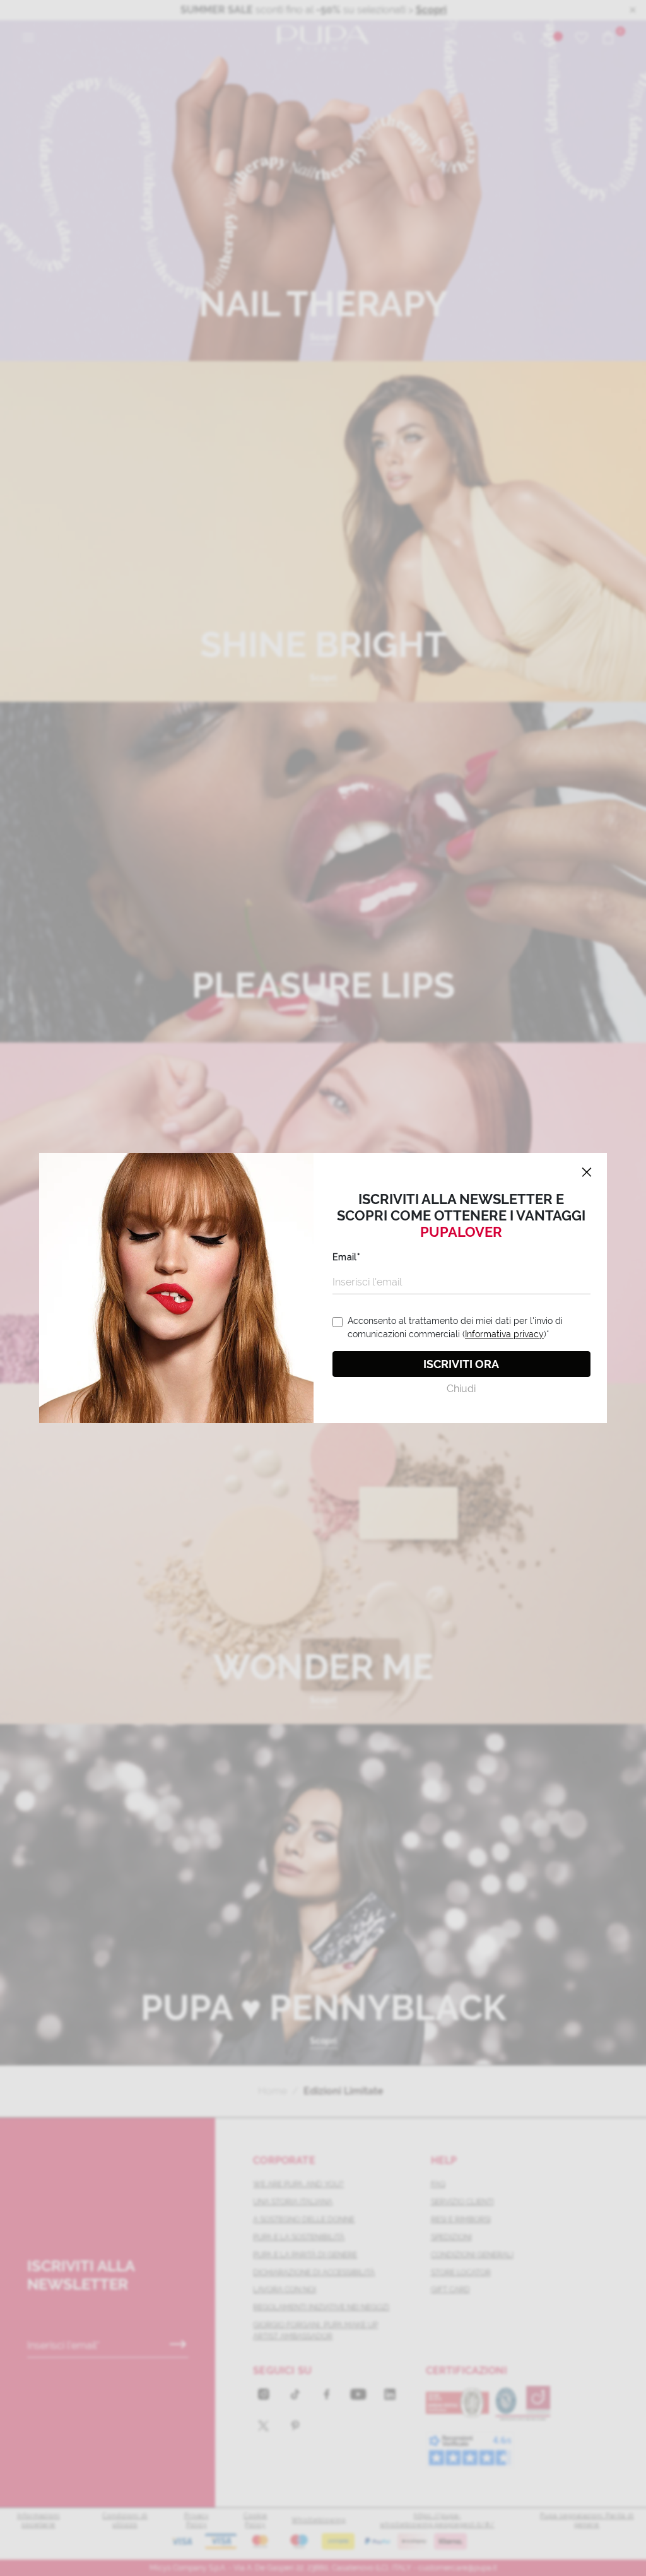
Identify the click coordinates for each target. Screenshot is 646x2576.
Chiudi (461, 1389)
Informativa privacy (504, 1334)
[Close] (587, 1173)
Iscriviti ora (461, 1364)
